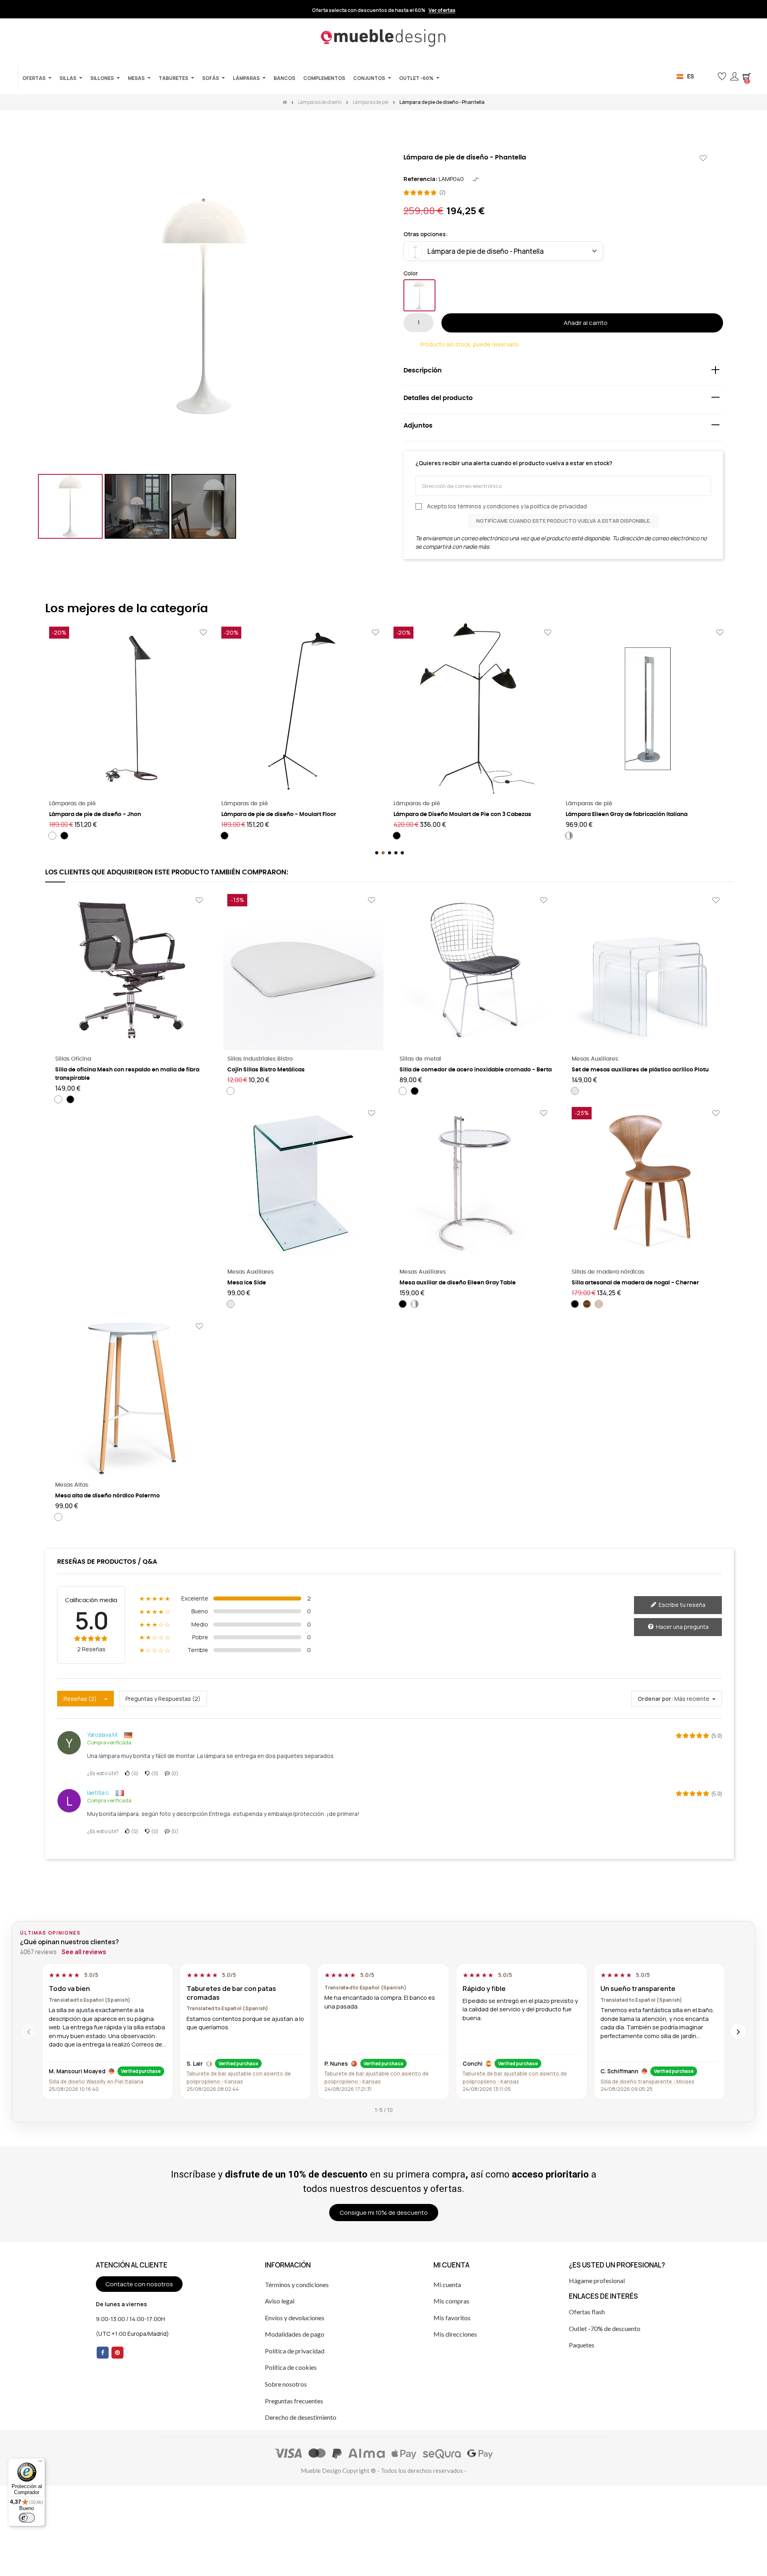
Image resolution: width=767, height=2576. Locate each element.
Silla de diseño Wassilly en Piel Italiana (96, 2081)
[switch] (27, 2518)
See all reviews (84, 1952)
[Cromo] (569, 836)
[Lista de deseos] (703, 158)
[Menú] (40, 2463)
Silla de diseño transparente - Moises (647, 2081)
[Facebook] (103, 2353)
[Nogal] (587, 1304)
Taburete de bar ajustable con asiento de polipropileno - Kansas (239, 2077)
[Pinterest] (117, 2353)
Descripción (423, 370)
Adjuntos (418, 426)
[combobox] (503, 251)
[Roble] (599, 1304)
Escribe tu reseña (682, 1605)
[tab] (563, 372)
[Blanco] (419, 295)
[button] (709, 77)
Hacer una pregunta (682, 1627)
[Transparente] (575, 1091)
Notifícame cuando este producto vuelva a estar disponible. (563, 521)
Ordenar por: (655, 1699)
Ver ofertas (442, 10)
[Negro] (64, 836)
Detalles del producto (438, 398)
